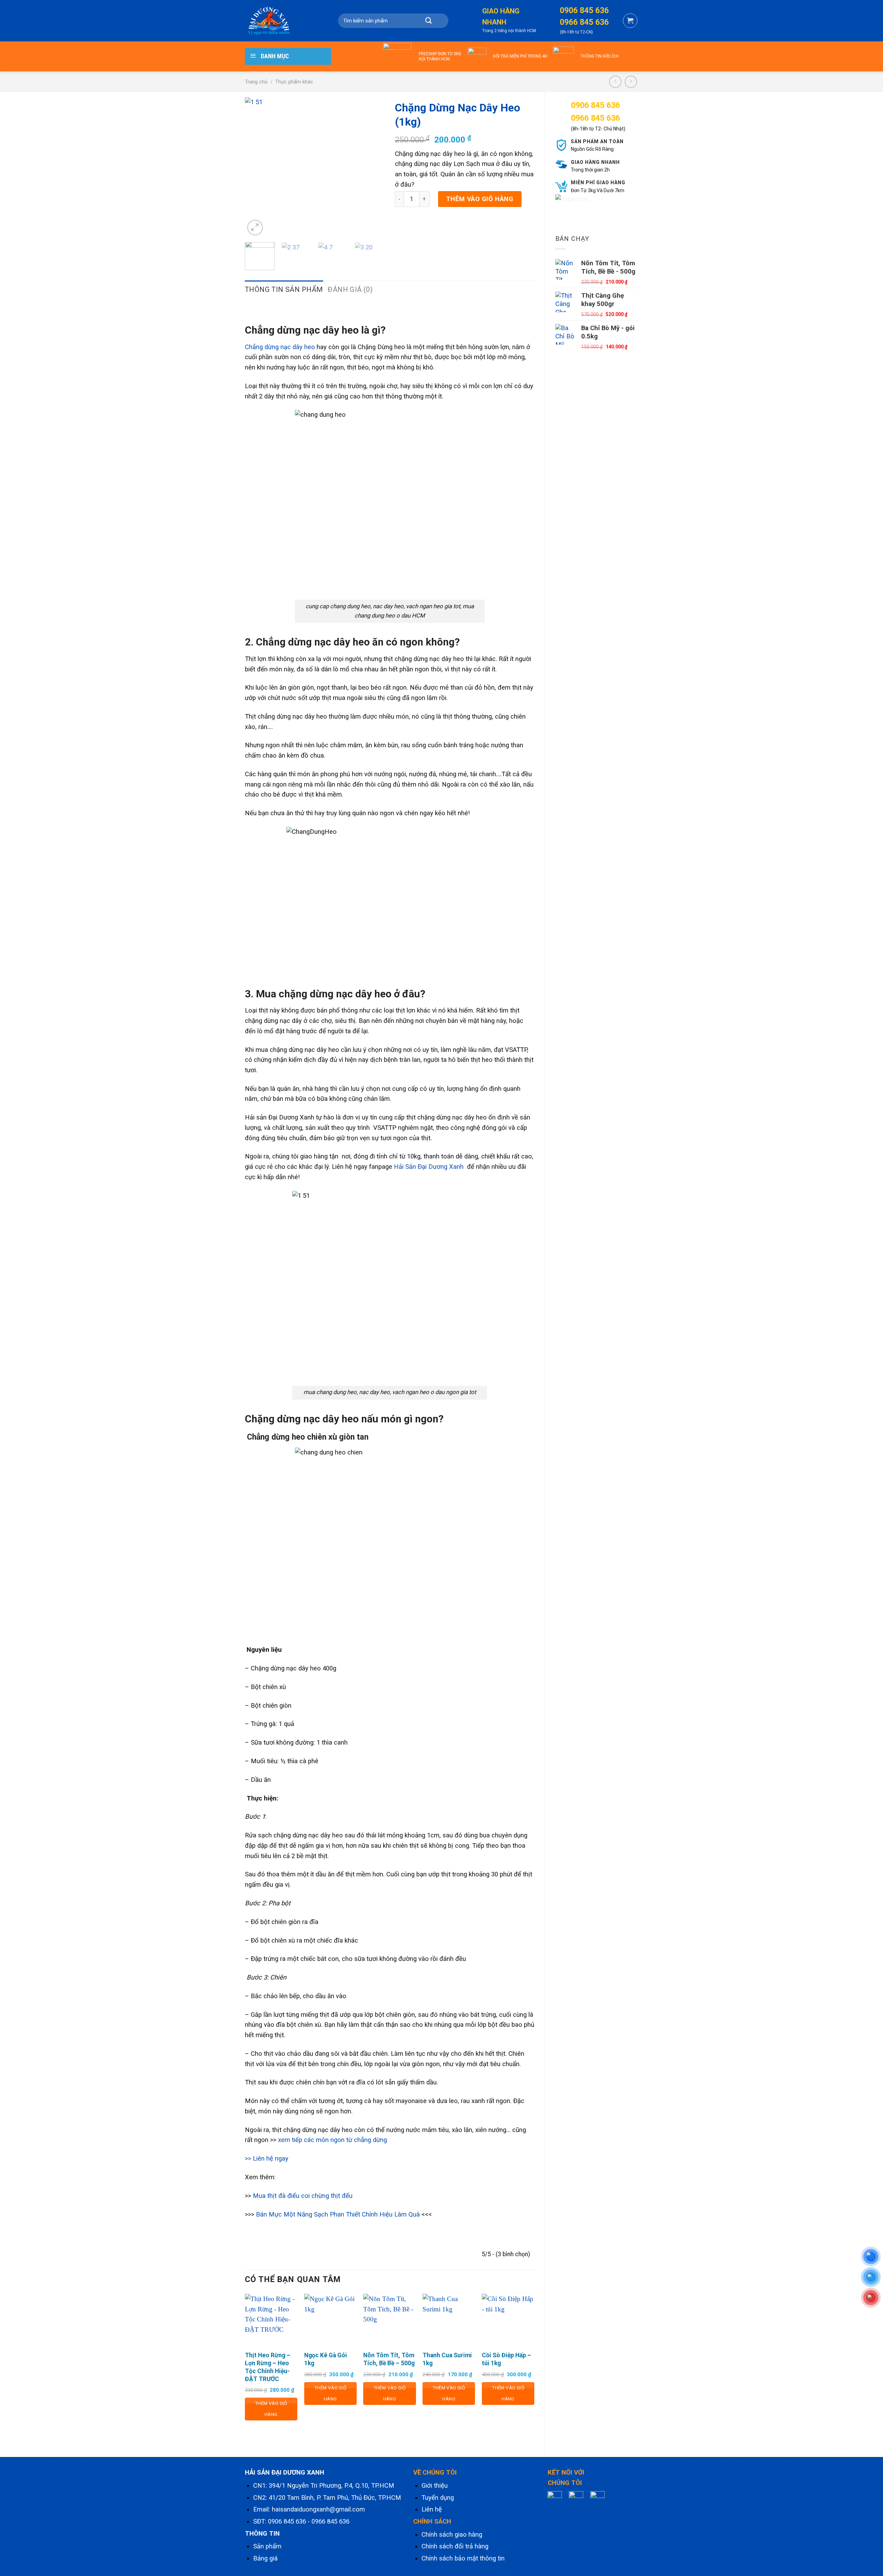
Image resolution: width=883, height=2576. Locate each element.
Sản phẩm (267, 2546)
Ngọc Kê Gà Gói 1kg (326, 2359)
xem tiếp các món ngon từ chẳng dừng (333, 2140)
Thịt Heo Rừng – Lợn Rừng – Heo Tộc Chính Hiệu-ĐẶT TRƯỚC (268, 2367)
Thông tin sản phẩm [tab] (284, 289)
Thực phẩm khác (294, 82)
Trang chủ (256, 82)
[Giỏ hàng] (630, 21)
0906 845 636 (287, 2521)
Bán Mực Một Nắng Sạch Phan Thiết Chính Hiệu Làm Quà (338, 2214)
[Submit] (428, 21)
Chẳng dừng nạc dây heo (280, 347)
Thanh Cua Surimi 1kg (447, 2359)
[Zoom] (255, 228)
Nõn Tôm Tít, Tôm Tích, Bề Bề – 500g (389, 2359)
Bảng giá (265, 2558)
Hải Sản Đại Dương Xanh (429, 1167)
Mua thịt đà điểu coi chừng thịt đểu (303, 2196)
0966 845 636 (330, 2521)
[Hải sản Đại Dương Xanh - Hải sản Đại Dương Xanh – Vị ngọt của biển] (279, 21)
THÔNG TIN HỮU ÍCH (599, 56)
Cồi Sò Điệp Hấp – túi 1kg (507, 2359)
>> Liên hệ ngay (267, 2159)
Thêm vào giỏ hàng (480, 199)
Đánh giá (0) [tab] (350, 289)
